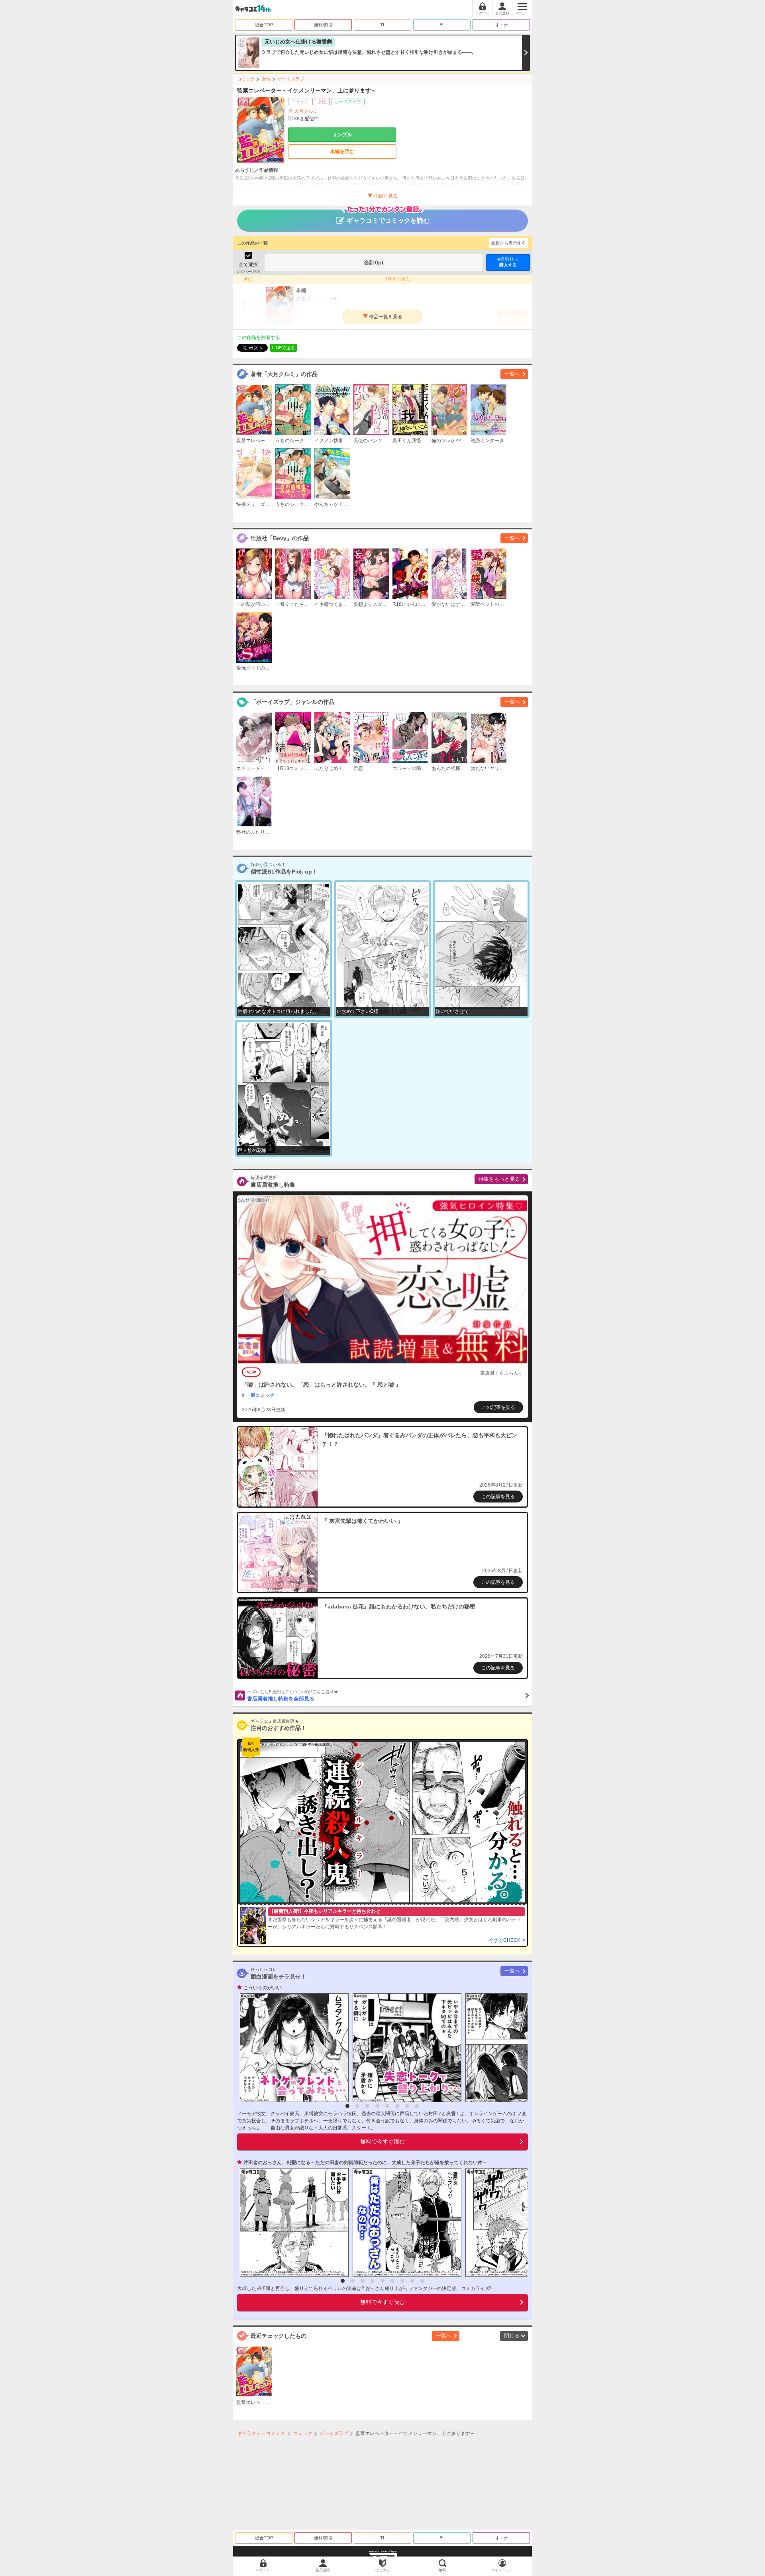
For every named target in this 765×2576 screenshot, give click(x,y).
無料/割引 (323, 25)
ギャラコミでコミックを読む (388, 220)
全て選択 (248, 264)
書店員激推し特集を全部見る (293, 1696)
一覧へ (512, 374)
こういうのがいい (263, 1988)
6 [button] (397, 2106)
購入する (508, 262)
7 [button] (407, 2106)
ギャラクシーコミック (261, 2433)
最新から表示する (508, 243)
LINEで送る (283, 348)
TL (383, 25)
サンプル (342, 135)
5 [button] (387, 2106)
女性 (266, 79)
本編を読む (342, 151)
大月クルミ (306, 111)
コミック (246, 79)
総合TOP (264, 25)
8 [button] (417, 2106)
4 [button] (377, 2106)
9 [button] (422, 2281)
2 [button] (357, 2106)
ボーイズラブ (291, 79)
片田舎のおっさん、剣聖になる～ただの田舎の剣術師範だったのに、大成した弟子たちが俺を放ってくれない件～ (365, 2163)
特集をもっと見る (499, 1179)
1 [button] (347, 2106)
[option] (292, 2048)
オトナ (501, 25)
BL (442, 25)
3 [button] (367, 2106)
